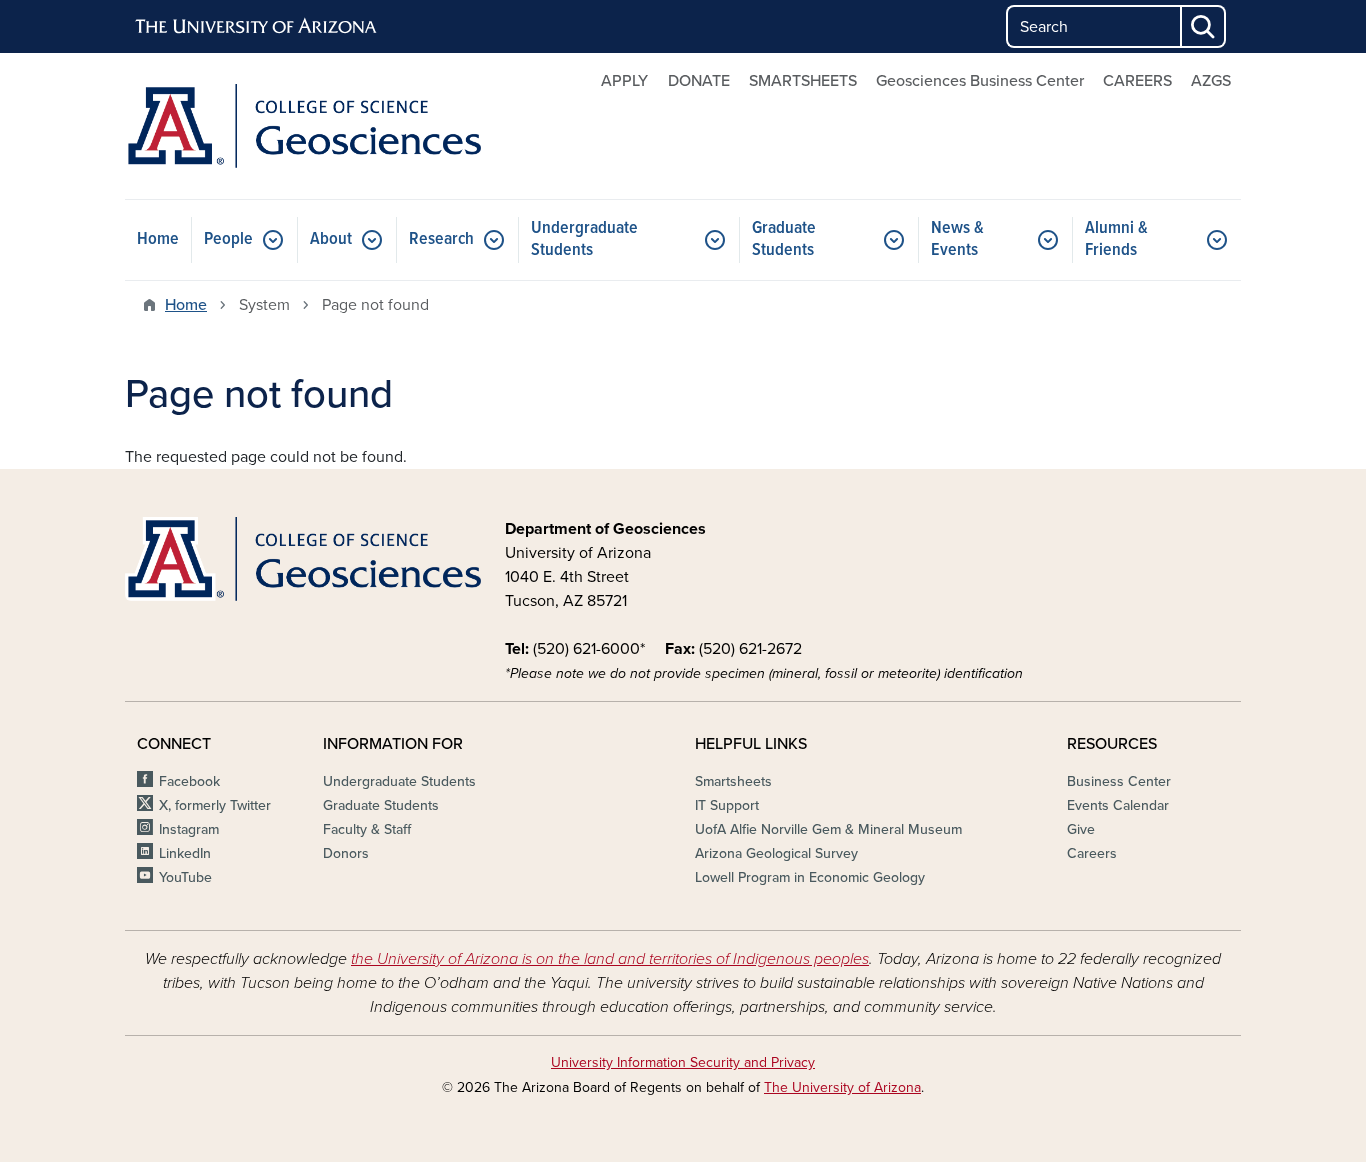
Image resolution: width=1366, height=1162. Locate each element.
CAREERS (1137, 81)
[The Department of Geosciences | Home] (303, 126)
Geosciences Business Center (980, 81)
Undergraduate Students (584, 239)
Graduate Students (784, 239)
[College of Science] (303, 559)
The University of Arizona (842, 1087)
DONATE (699, 81)
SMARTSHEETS (803, 81)
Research (441, 239)
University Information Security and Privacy (683, 1062)
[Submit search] (1204, 26)
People (228, 239)
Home (158, 239)
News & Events (957, 239)
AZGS (1211, 81)
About (331, 239)
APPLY (624, 81)
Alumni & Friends (1116, 239)
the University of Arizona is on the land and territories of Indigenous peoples (610, 959)
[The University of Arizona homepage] (257, 27)
